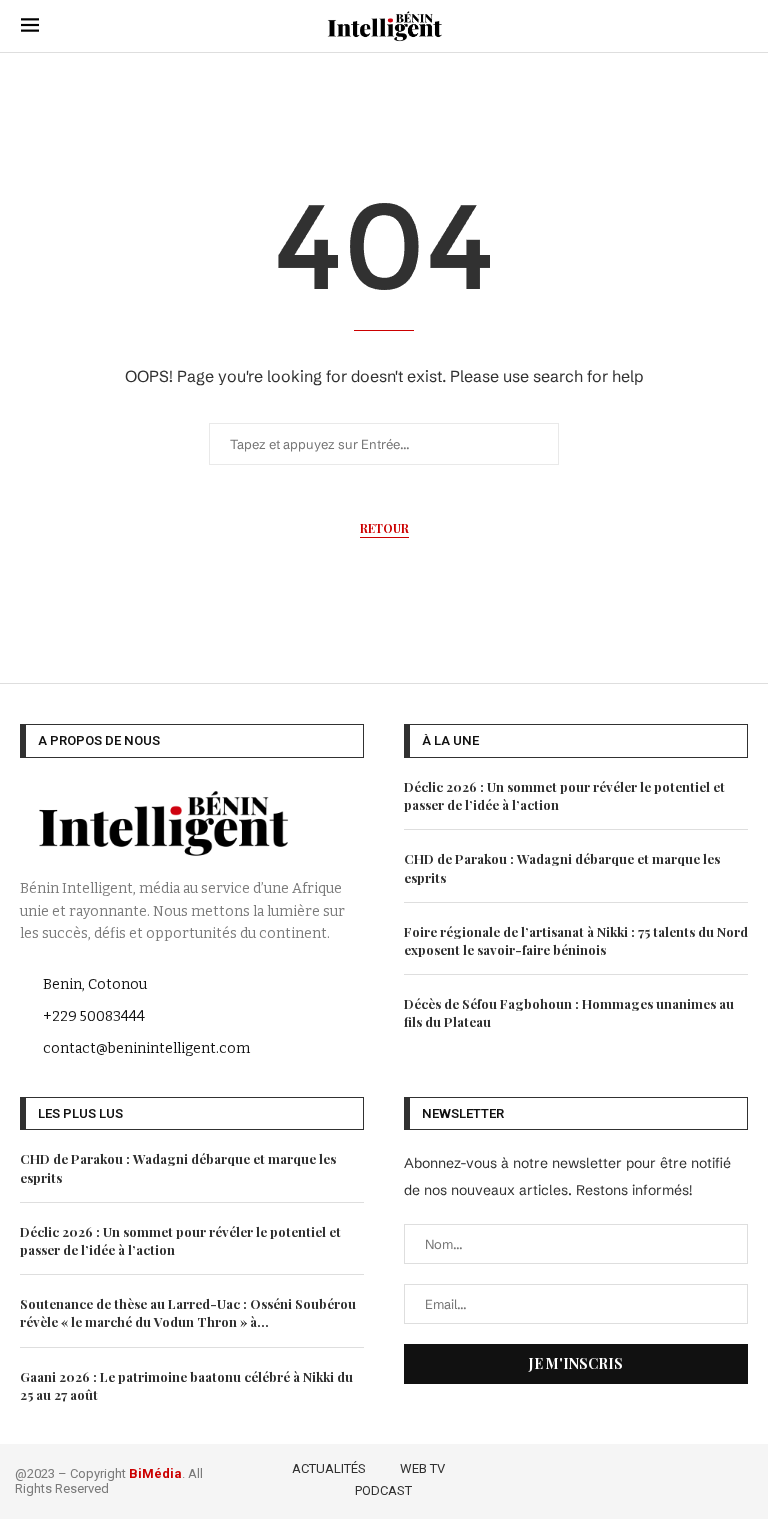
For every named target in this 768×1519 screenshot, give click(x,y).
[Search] (737, 26)
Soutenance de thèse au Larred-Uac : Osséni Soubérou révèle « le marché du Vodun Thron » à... (188, 1312)
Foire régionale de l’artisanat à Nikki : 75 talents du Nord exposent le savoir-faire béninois (576, 940)
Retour (384, 528)
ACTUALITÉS (329, 1468)
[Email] (740, 1478)
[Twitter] (655, 1478)
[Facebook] (626, 1478)
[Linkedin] (713, 1478)
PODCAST (383, 1490)
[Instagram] (684, 1478)
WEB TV (422, 1468)
